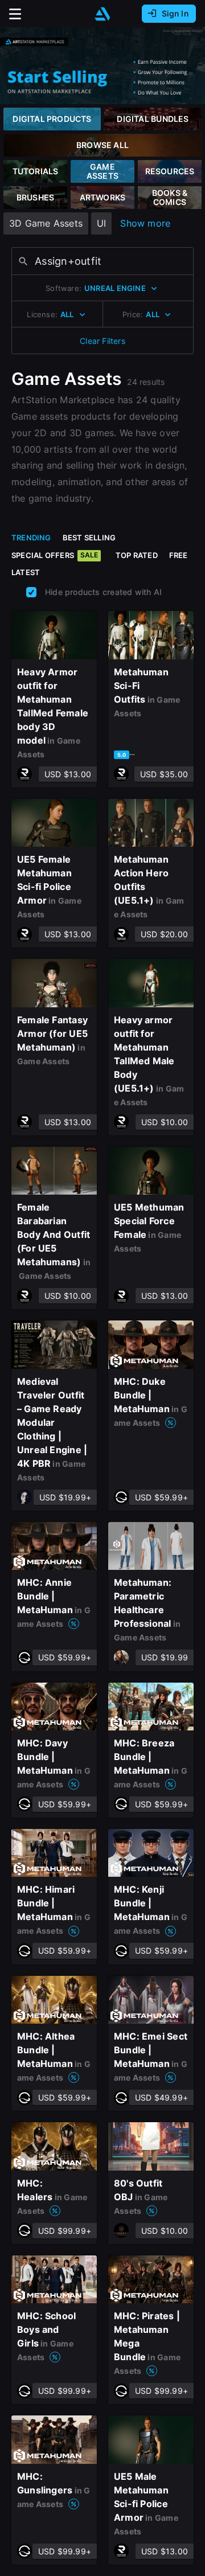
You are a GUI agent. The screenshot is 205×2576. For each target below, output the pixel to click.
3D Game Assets (46, 223)
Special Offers (55, 555)
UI (101, 223)
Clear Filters (102, 341)
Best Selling (89, 538)
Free (179, 555)
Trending (31, 538)
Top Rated (137, 555)
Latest (26, 572)
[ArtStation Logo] (102, 14)
